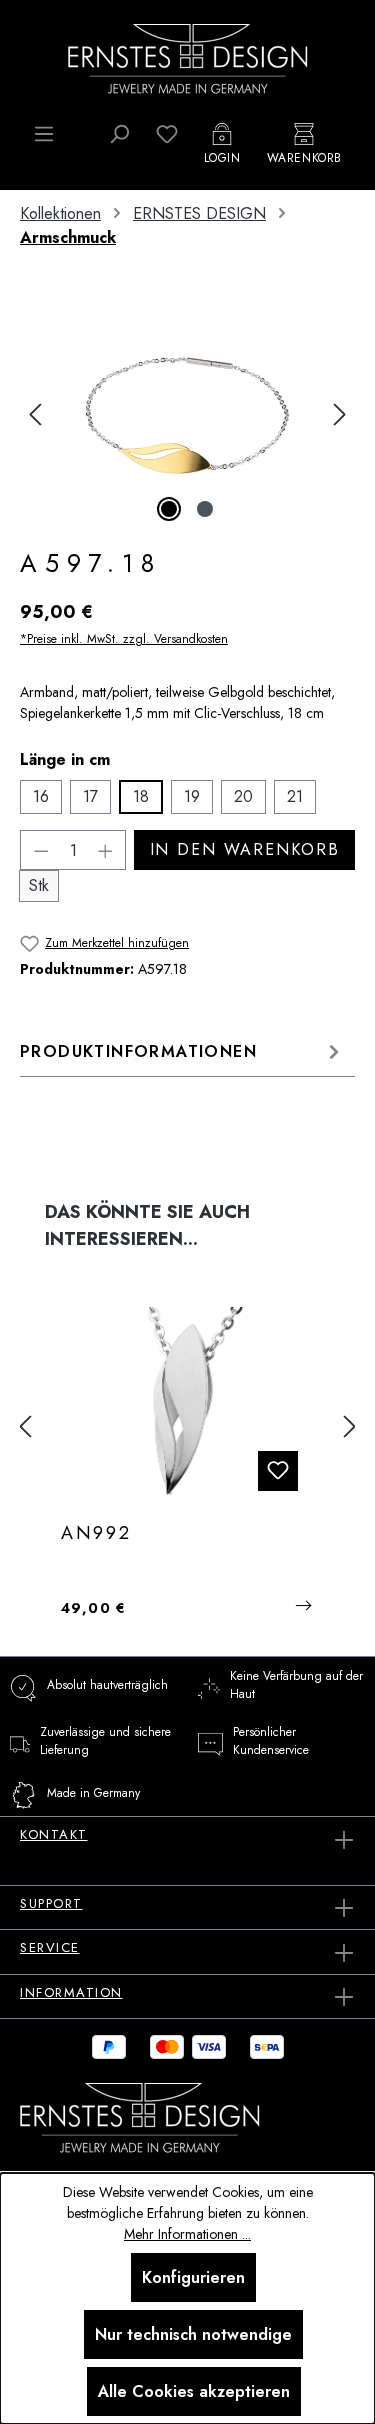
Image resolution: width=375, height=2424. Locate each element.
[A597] (187, 414)
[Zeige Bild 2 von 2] (205, 509)
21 (295, 796)
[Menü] (44, 134)
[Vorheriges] (35, 414)
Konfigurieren (193, 2277)
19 (192, 796)
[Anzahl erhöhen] (106, 850)
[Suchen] (119, 134)
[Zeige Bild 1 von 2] (169, 509)
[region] (187, 414)
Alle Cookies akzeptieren (194, 2391)
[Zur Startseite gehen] (188, 57)
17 (90, 796)
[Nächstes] (340, 414)
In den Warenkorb (245, 849)
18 (141, 796)
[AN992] (187, 1407)
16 (41, 796)
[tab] (182, 1051)
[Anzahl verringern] (41, 850)
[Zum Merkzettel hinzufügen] (278, 1471)
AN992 (96, 1534)
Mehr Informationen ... (187, 2234)
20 (243, 796)
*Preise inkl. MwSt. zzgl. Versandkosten (124, 639)
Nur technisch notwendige (193, 2334)
